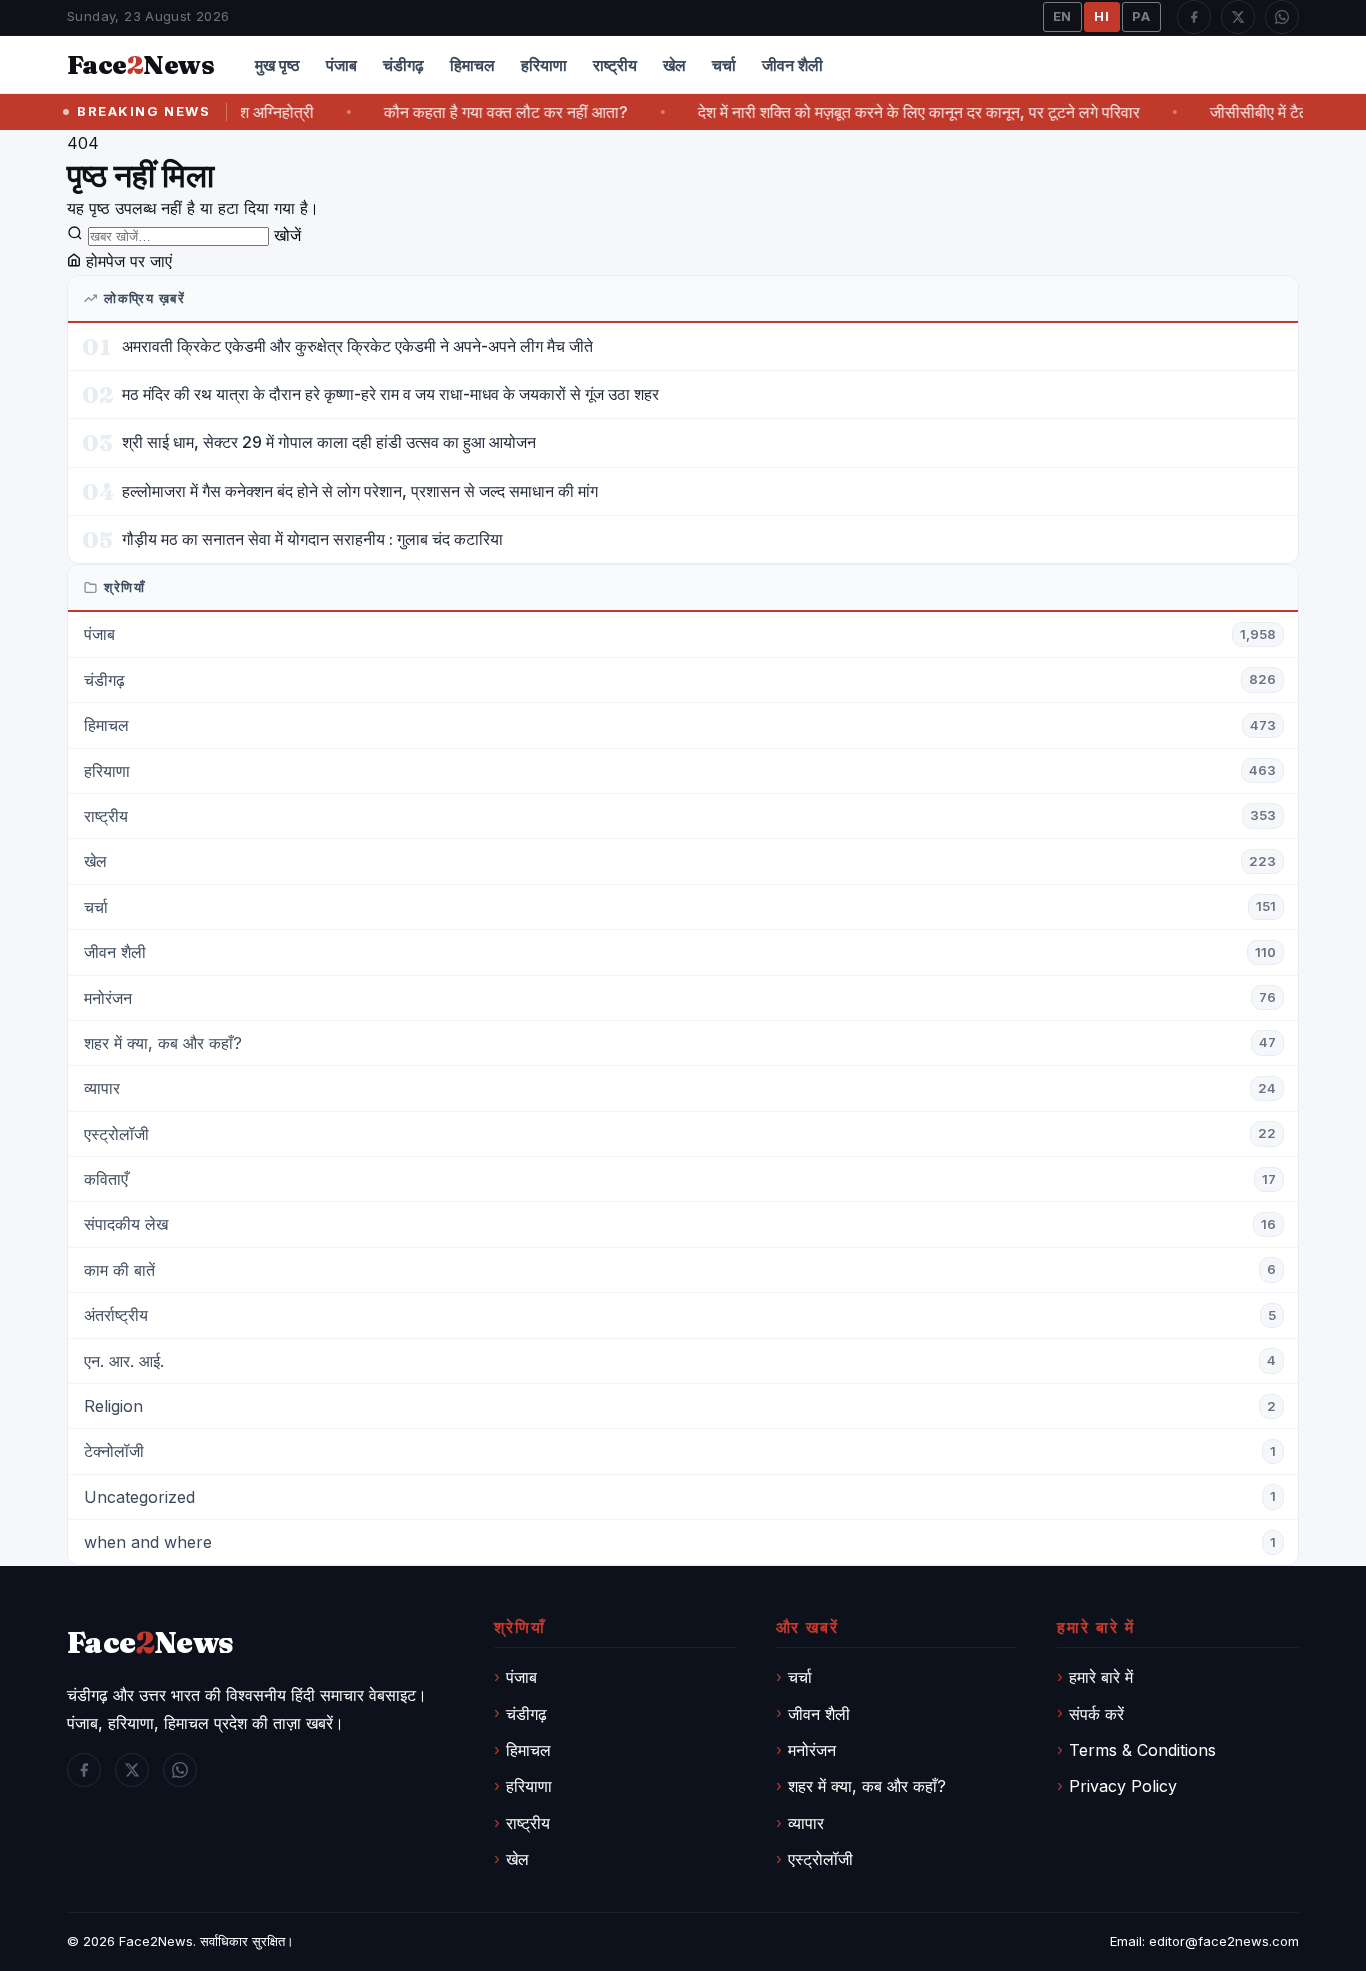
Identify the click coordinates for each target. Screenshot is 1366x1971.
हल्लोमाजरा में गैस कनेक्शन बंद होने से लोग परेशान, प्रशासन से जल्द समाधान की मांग (360, 491)
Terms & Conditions (1142, 1750)
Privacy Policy (1123, 1786)
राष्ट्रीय (615, 65)
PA (1141, 16)
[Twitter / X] (1238, 17)
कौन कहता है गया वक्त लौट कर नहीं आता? (476, 112)
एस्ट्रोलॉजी (820, 1859)
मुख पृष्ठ (277, 65)
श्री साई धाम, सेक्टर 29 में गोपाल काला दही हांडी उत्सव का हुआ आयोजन (329, 442)
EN (1063, 16)
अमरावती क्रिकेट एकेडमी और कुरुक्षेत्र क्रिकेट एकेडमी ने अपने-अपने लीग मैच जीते (357, 346)
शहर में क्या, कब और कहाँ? (867, 1786)
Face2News (156, 1941)
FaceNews (150, 1642)
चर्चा (724, 65)
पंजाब (341, 65)
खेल (674, 65)
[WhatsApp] (1282, 17)
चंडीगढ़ (403, 65)
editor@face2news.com (1224, 1941)
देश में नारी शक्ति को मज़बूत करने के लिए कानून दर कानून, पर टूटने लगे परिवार (889, 112)
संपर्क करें (1096, 1714)
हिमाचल (472, 65)
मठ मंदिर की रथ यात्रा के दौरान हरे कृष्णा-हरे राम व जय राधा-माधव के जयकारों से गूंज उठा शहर (390, 394)
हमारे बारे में (1101, 1677)
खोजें (287, 235)
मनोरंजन (812, 1750)
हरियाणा (544, 65)
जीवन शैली (792, 65)
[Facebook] (1194, 17)
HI (1102, 16)
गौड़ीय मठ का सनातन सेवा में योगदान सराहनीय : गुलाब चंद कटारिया (312, 539)
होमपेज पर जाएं (126, 261)
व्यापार (806, 1823)
